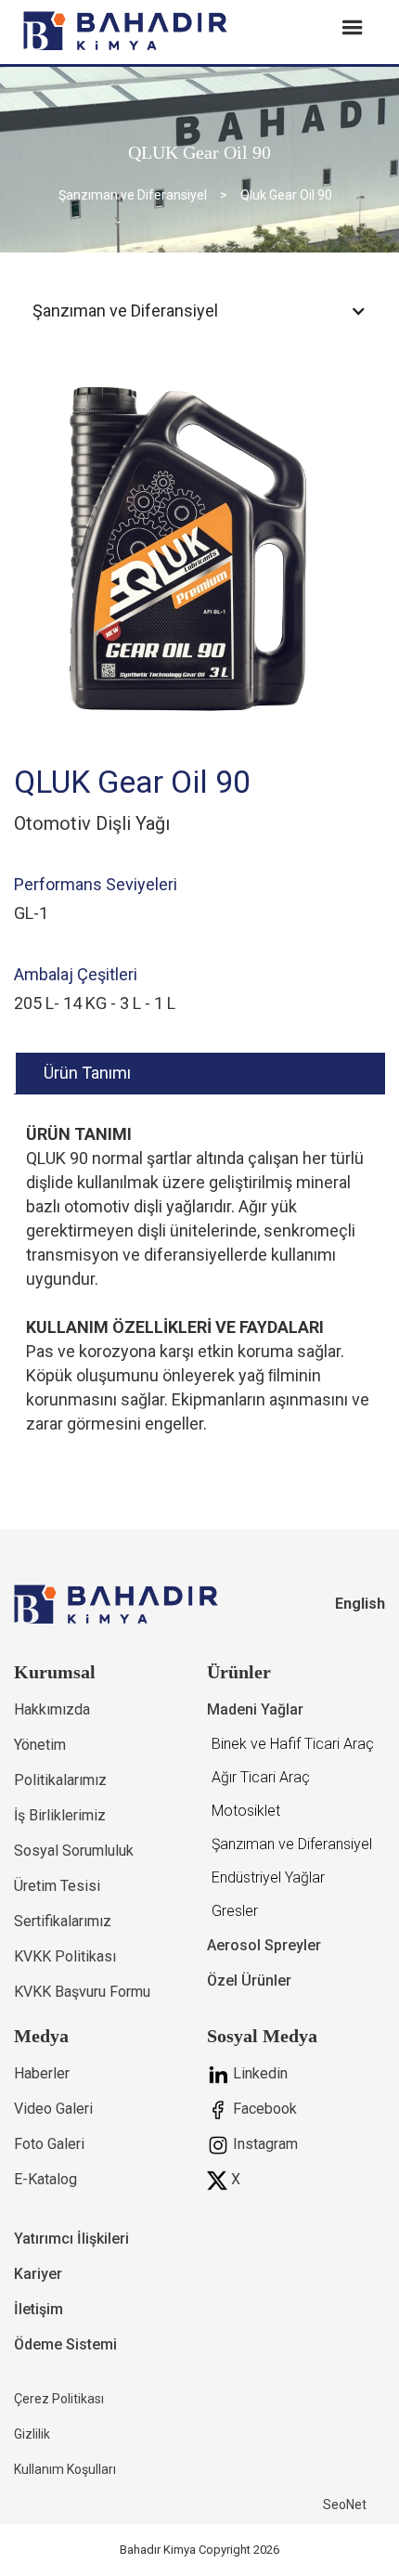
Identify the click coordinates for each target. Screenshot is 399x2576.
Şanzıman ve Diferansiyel (133, 195)
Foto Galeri (49, 2144)
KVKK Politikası (65, 1956)
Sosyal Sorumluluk (74, 1851)
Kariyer (38, 2274)
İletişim (39, 2309)
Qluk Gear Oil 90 (286, 195)
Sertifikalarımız (63, 1921)
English (360, 1604)
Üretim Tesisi (57, 1886)
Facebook (263, 2109)
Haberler (42, 2073)
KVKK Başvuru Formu (82, 1992)
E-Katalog (45, 2179)
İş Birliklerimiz (60, 1815)
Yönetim (40, 1745)
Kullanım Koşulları (65, 2469)
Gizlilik (32, 2434)
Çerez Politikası (59, 2399)
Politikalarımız (60, 1780)
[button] (199, 311)
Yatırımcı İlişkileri (71, 2239)
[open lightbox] (199, 542)
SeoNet (345, 2505)
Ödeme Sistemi (65, 2344)
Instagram (264, 2144)
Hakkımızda (52, 1709)
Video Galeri (53, 2109)
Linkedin (258, 2073)
